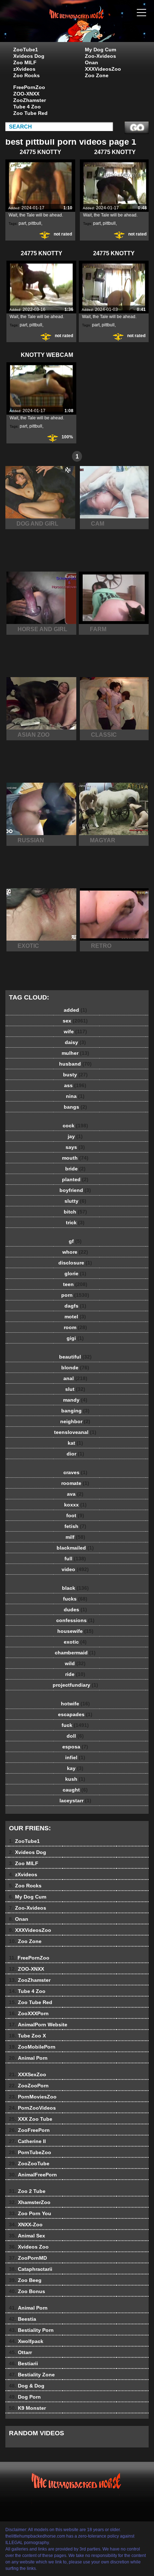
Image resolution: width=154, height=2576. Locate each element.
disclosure (75, 1263)
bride (75, 1169)
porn (75, 1295)
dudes (75, 1610)
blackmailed (75, 1548)
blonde (75, 1368)
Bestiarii (23, 2363)
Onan (92, 62)
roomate (75, 1483)
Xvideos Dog (29, 56)
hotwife (75, 1704)
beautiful (75, 1357)
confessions (75, 1620)
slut (75, 1389)
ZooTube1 (26, 50)
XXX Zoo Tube (31, 2119)
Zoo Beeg (25, 2280)
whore (75, 1252)
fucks (75, 1599)
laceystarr (75, 1801)
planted (75, 1179)
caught (75, 1790)
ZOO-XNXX (26, 94)
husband (75, 1064)
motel (75, 1317)
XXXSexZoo (28, 2074)
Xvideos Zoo (29, 2247)
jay (75, 1136)
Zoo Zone (97, 75)
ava (75, 1494)
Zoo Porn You (30, 2213)
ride (75, 1674)
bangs (75, 1107)
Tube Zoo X (27, 2036)
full (75, 1559)
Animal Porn (28, 2058)
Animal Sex (27, 2236)
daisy (75, 1042)
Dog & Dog (27, 2386)
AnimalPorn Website (38, 2025)
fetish (75, 1526)
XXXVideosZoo (103, 69)
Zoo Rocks (27, 75)
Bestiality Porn (31, 2330)
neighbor (75, 1421)
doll (75, 1736)
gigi (75, 1338)
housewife (75, 1631)
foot (75, 1515)
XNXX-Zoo (26, 2225)
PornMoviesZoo (33, 2097)
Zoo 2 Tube (27, 2191)
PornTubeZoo (30, 2152)
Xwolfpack (26, 2341)
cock (75, 1126)
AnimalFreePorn (33, 2175)
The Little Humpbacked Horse (95, 28)
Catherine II (27, 2141)
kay (75, 1768)
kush (75, 1779)
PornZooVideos (32, 2108)
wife (75, 1031)
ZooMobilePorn (32, 2047)
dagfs (75, 1306)
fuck (75, 1725)
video (75, 1569)
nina (75, 1096)
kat (75, 1443)
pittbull (35, 223)
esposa (75, 1747)
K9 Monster (27, 2408)
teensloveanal (75, 1432)
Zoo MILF (25, 62)
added (75, 1010)
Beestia (23, 2319)
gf (75, 1241)
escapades (75, 1714)
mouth (75, 1158)
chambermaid (75, 1653)
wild (75, 1663)
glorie (75, 1273)
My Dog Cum (100, 50)
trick (75, 1222)
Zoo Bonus (27, 2291)
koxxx (75, 1505)
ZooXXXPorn (29, 2013)
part (22, 223)
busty (75, 1075)
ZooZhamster (30, 100)
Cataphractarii (31, 2269)
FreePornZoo (29, 87)
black (75, 1588)
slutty (75, 1201)
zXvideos (24, 69)
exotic (75, 1642)
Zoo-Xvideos (100, 56)
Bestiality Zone (32, 2375)
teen (75, 1284)
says (75, 1147)
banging (75, 1411)
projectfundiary (75, 1685)
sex (75, 1021)
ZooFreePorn (29, 2130)
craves (75, 1472)
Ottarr (20, 2352)
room (75, 1327)
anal (75, 1378)
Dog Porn (25, 2397)
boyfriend (75, 1190)
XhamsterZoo (30, 2202)
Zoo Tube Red (30, 113)
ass (75, 1085)
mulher (75, 1053)
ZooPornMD (28, 2258)
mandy (75, 1400)
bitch (75, 1212)
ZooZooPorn (29, 2086)
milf (75, 1537)
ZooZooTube (29, 2163)
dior (75, 1454)
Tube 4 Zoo (27, 107)
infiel (75, 1757)
